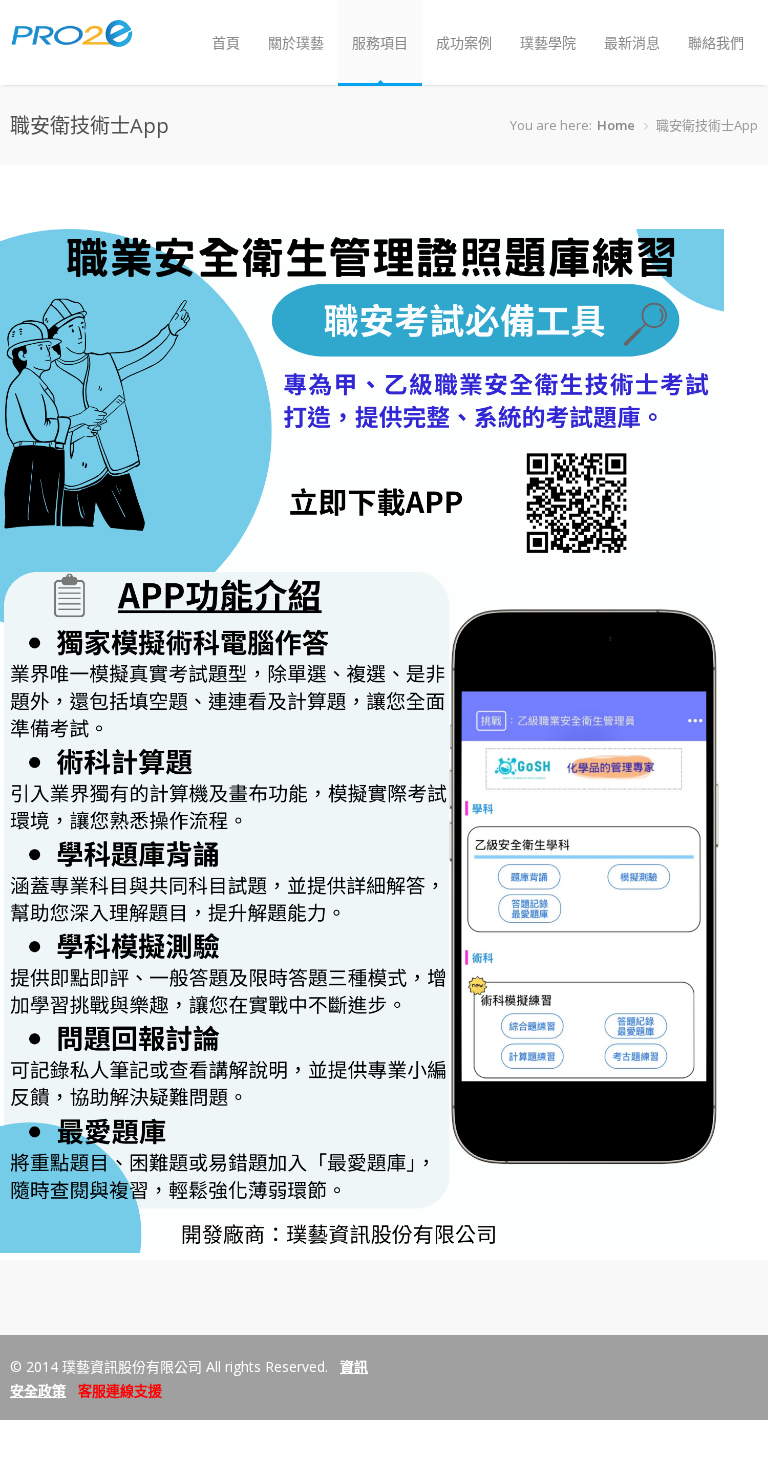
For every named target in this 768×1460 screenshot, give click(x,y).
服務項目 (380, 42)
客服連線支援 (120, 1390)
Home (616, 125)
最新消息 (632, 42)
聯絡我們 (716, 42)
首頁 (226, 42)
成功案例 (464, 42)
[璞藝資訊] (72, 38)
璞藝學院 (548, 42)
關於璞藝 (296, 42)
